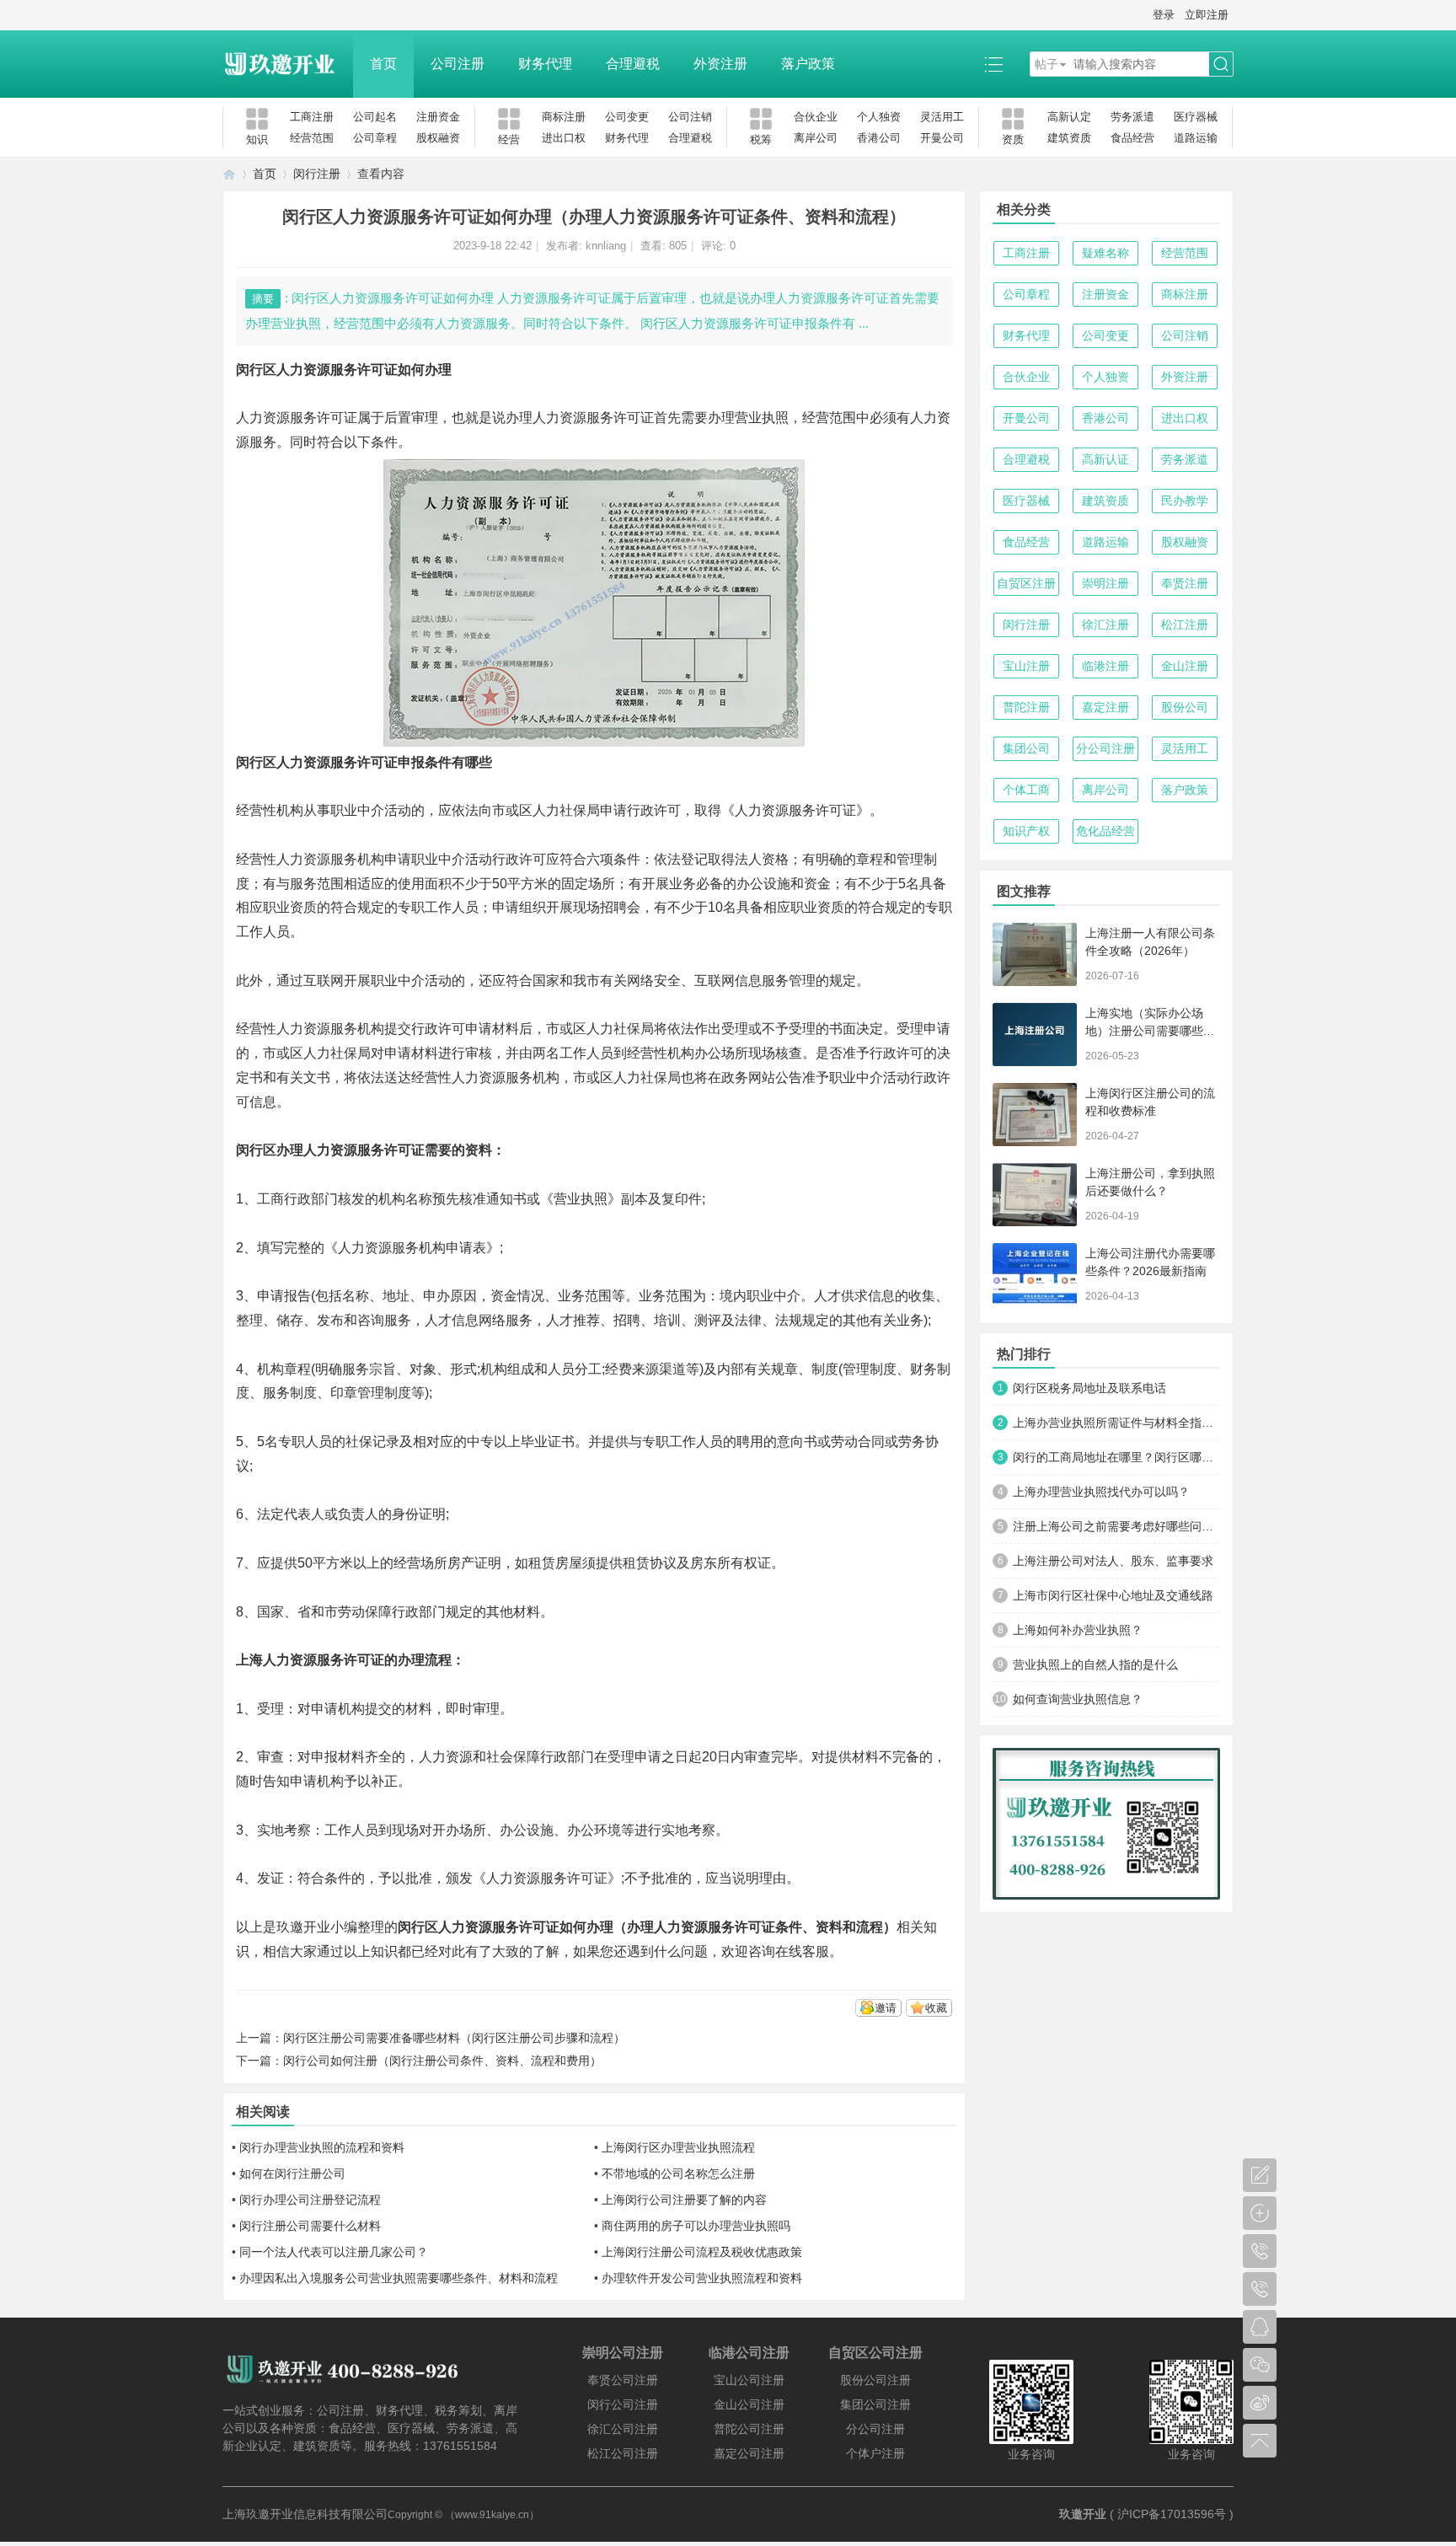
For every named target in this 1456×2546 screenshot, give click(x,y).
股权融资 (438, 138)
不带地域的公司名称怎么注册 (678, 2173)
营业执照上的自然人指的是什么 (1095, 1664)
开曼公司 (942, 138)
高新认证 (1105, 459)
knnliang (606, 246)
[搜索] (1221, 64)
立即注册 (1207, 15)
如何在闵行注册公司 (292, 2173)
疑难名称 (1105, 253)
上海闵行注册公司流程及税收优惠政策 (702, 2252)
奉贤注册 (1185, 583)
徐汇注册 (1105, 624)
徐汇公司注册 (623, 2429)
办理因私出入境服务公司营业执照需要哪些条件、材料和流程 (399, 2278)
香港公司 (879, 138)
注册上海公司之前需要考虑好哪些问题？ (1116, 1526)
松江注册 (1185, 624)
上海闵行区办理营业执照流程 (678, 2147)
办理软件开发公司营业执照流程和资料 (702, 2278)
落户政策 (808, 64)
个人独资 (879, 117)
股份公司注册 (875, 2380)
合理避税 (633, 64)
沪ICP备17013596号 (1172, 2514)
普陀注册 (1026, 707)
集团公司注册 (875, 2404)
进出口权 (564, 138)
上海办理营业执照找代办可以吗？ (1101, 1492)
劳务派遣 (1132, 117)
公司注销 (690, 117)
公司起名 (375, 117)
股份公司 (1185, 707)
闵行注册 (317, 174)
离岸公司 (816, 138)
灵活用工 (942, 117)
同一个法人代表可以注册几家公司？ (334, 2252)
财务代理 (545, 64)
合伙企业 (816, 117)
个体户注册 (875, 2453)
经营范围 (312, 138)
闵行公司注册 (623, 2404)
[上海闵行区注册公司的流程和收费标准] (1035, 1115)
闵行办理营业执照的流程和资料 (322, 2147)
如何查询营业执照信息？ (1078, 1699)
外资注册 (720, 64)
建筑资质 (1069, 138)
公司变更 (627, 117)
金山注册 (1185, 666)
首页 (383, 64)
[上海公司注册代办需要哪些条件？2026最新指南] (1035, 1275)
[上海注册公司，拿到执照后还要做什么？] (1035, 1195)
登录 (1164, 15)
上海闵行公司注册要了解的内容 (684, 2200)
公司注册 (458, 64)
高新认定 (1069, 117)
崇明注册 (1105, 583)
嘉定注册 (1105, 707)
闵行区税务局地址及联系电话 (1089, 1388)
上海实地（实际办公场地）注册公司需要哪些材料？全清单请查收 (1150, 1031)
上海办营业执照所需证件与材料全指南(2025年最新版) (1116, 1423)
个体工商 (1026, 790)
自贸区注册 (1026, 583)
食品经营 (1132, 138)
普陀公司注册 (749, 2429)
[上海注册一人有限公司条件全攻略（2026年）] (1035, 954)
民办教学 (1185, 501)
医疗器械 (1196, 117)
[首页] (229, 174)
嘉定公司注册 (749, 2453)
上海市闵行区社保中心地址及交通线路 (1113, 1595)
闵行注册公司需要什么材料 (310, 2226)
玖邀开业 (1083, 2514)
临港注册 (1105, 666)
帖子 (1046, 64)
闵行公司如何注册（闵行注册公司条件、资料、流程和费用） (442, 2061)
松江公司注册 (623, 2453)
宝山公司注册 (749, 2380)
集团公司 (1026, 748)
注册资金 (438, 117)
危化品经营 (1105, 831)
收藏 (936, 2008)
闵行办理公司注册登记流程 (310, 2200)
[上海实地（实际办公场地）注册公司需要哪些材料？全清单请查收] (1035, 1034)
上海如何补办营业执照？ (1078, 1630)
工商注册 (312, 117)
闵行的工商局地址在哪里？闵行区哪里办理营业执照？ (1116, 1457)
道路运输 (1196, 138)
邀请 (886, 2008)
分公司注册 (1105, 748)
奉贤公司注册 (623, 2380)
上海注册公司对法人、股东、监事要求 (1113, 1561)
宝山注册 (1026, 666)
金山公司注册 (749, 2404)
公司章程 (375, 138)
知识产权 (1026, 831)
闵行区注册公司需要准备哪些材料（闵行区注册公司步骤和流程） (454, 2038)
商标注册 (564, 117)
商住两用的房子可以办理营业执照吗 (696, 2226)
